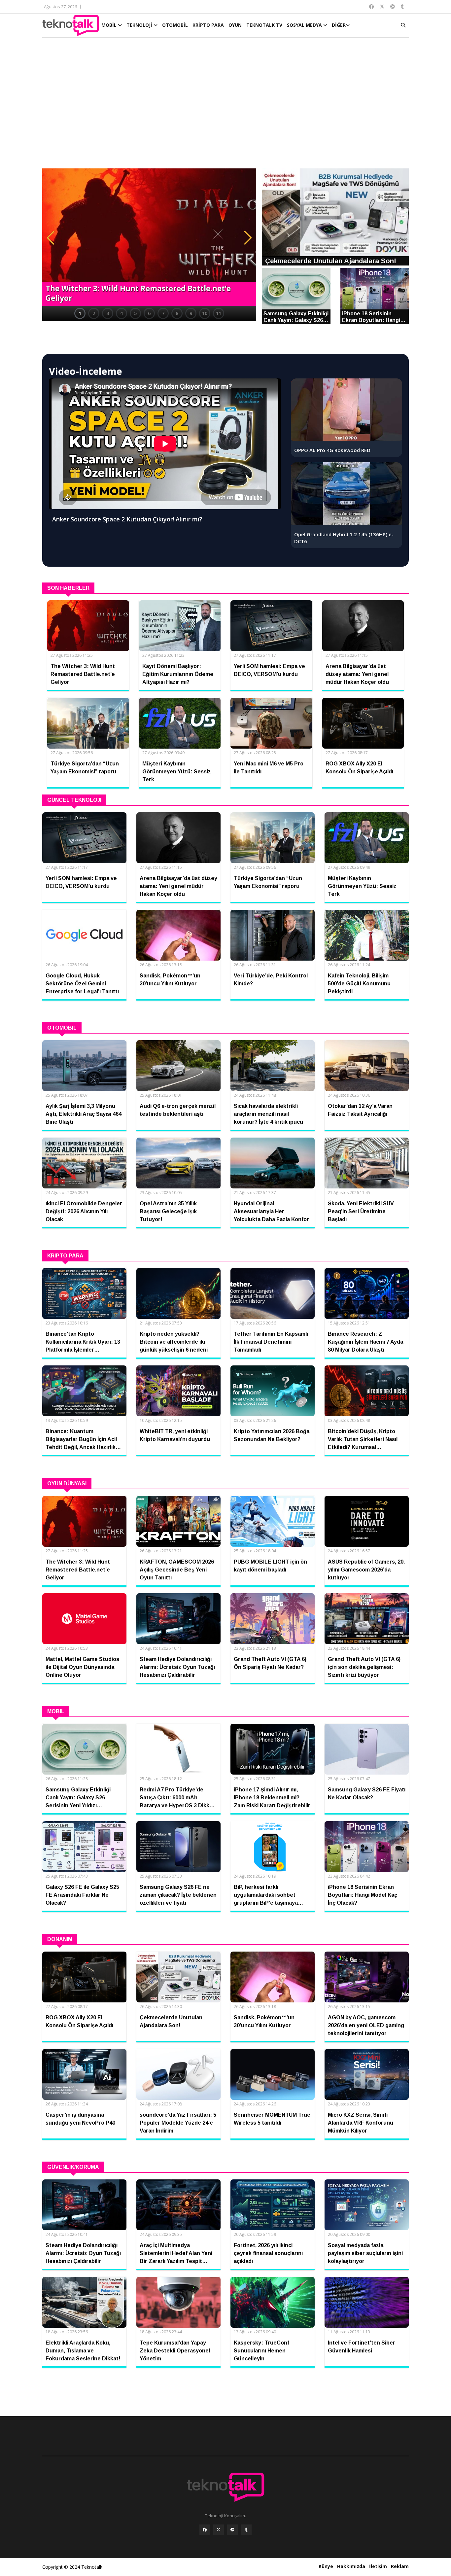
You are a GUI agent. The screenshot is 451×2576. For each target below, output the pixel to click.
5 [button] (135, 313)
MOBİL (110, 25)
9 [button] (191, 313)
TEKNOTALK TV (264, 25)
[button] (51, 238)
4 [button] (121, 313)
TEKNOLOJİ (140, 25)
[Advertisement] (225, 106)
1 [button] (80, 313)
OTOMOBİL (175, 25)
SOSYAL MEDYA (305, 25)
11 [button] (219, 313)
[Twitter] (219, 2530)
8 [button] (177, 313)
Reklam (400, 2566)
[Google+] (232, 2530)
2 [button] (94, 313)
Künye (326, 2566)
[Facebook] (205, 2530)
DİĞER (339, 25)
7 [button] (163, 313)
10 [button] (205, 313)
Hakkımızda (351, 2566)
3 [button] (108, 313)
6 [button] (149, 313)
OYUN (235, 25)
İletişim (378, 2566)
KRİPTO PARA (208, 25)
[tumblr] (246, 2530)
